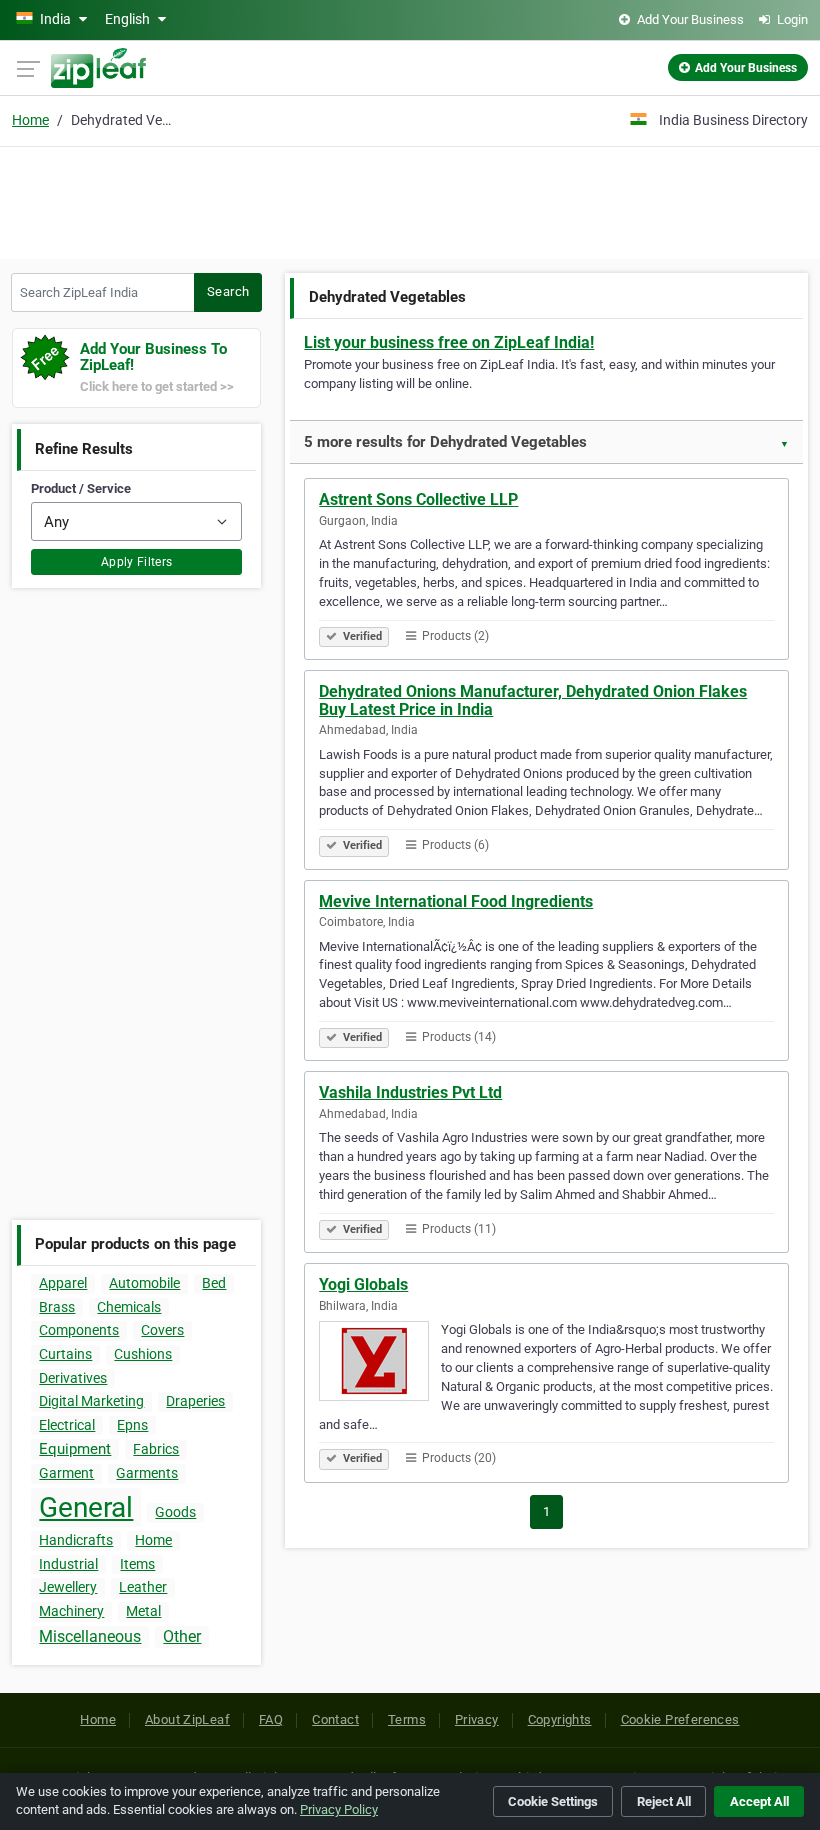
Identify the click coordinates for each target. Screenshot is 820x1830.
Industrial (68, 1564)
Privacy (477, 1719)
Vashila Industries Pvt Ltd (410, 1092)
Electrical (67, 1425)
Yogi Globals (363, 1284)
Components (79, 1330)
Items (137, 1564)
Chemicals (129, 1307)
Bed (214, 1283)
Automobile (144, 1283)
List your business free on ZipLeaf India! (449, 342)
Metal (143, 1611)
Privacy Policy (339, 1809)
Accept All (759, 1801)
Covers (162, 1330)
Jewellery (68, 1587)
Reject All (664, 1801)
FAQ (271, 1719)
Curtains (65, 1354)
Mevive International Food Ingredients (456, 901)
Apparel (63, 1283)
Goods (175, 1512)
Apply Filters (137, 562)
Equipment (75, 1449)
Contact (335, 1719)
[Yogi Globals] (380, 1364)
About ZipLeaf (187, 1719)
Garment (66, 1473)
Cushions (143, 1354)
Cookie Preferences (680, 1719)
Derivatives (73, 1378)
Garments (147, 1473)
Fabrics (156, 1449)
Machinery (71, 1611)
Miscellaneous (90, 1636)
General (86, 1507)
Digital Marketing (91, 1401)
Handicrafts (76, 1540)
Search (228, 291)
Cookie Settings (553, 1801)
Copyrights (560, 1719)
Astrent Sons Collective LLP (418, 499)
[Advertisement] (410, 200)
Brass (57, 1307)
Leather (143, 1587)
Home (30, 120)
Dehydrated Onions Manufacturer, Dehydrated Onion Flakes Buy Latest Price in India (533, 700)
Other (182, 1636)
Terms (407, 1719)
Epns (132, 1425)
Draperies (195, 1401)
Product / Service (81, 488)
